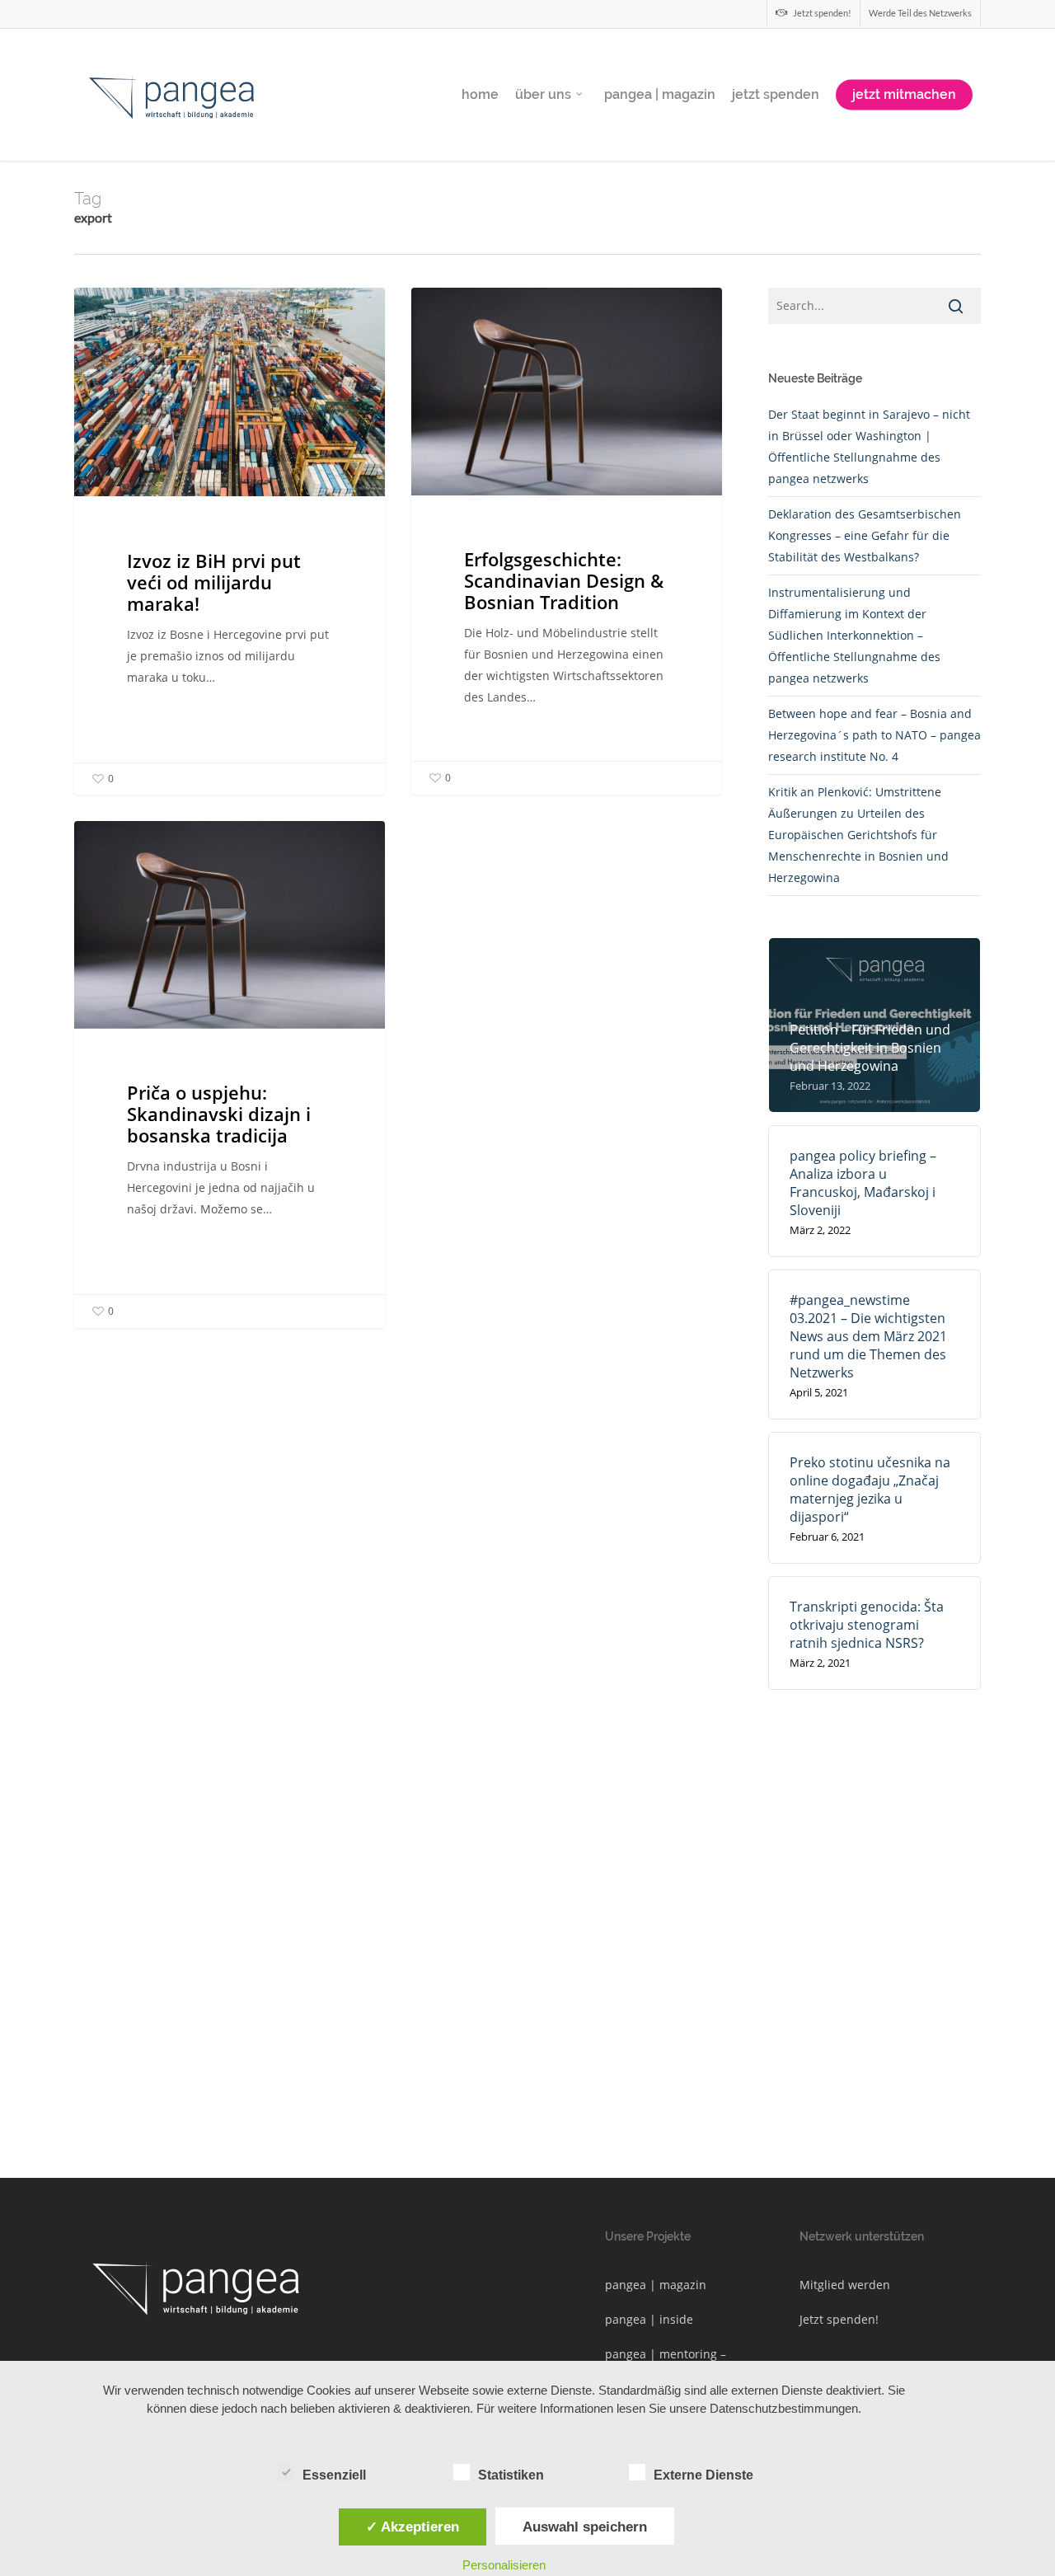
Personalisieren (504, 2565)
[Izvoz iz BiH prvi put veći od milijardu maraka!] (230, 541)
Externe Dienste (703, 2475)
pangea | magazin (656, 2285)
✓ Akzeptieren (413, 2527)
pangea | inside (649, 2319)
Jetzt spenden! (839, 2319)
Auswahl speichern (585, 2527)
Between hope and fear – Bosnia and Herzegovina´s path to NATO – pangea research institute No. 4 (874, 735)
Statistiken (511, 2475)
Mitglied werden (845, 2285)
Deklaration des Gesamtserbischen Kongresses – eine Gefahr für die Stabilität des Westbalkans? (865, 535)
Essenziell (334, 2475)
